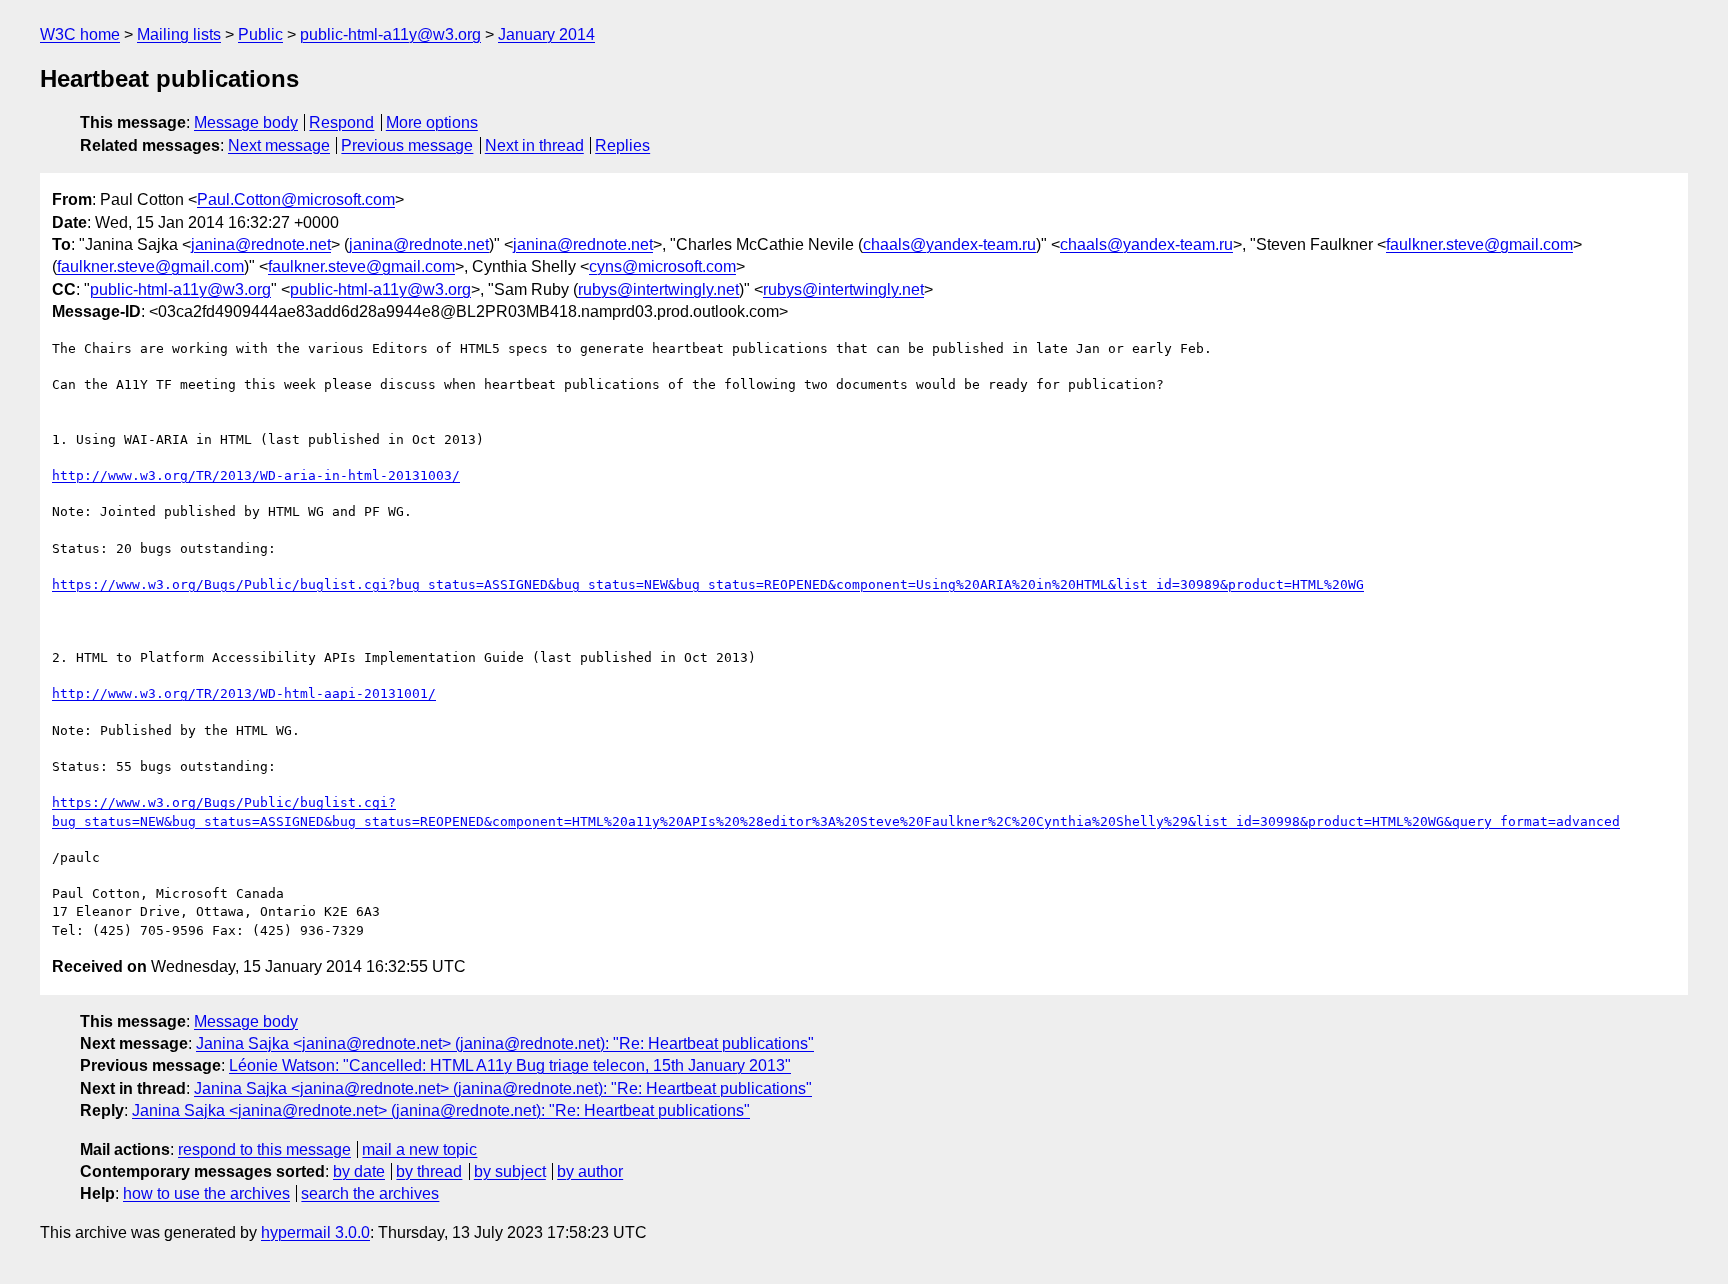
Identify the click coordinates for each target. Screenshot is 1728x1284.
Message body (246, 122)
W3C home (80, 34)
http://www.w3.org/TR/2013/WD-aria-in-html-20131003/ (256, 475)
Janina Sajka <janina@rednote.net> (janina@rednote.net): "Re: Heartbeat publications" (505, 1043)
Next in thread (534, 145)
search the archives (370, 1193)
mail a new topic (419, 1149)
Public (260, 34)
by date (359, 1171)
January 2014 (546, 34)
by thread (429, 1171)
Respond (341, 122)
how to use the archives (206, 1193)
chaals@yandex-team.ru (949, 244)
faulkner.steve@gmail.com (1479, 244)
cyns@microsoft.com (662, 266)
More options (432, 122)
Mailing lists (179, 34)
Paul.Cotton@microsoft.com (296, 199)
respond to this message (264, 1149)
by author (590, 1171)
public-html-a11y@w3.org (390, 34)
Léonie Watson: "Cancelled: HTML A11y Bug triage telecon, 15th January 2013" (510, 1065)
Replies (622, 145)
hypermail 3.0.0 (315, 1232)
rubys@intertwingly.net (658, 289)
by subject (510, 1171)
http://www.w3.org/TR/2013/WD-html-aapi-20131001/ (244, 693)
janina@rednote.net (261, 244)
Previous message (407, 145)
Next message (279, 145)
